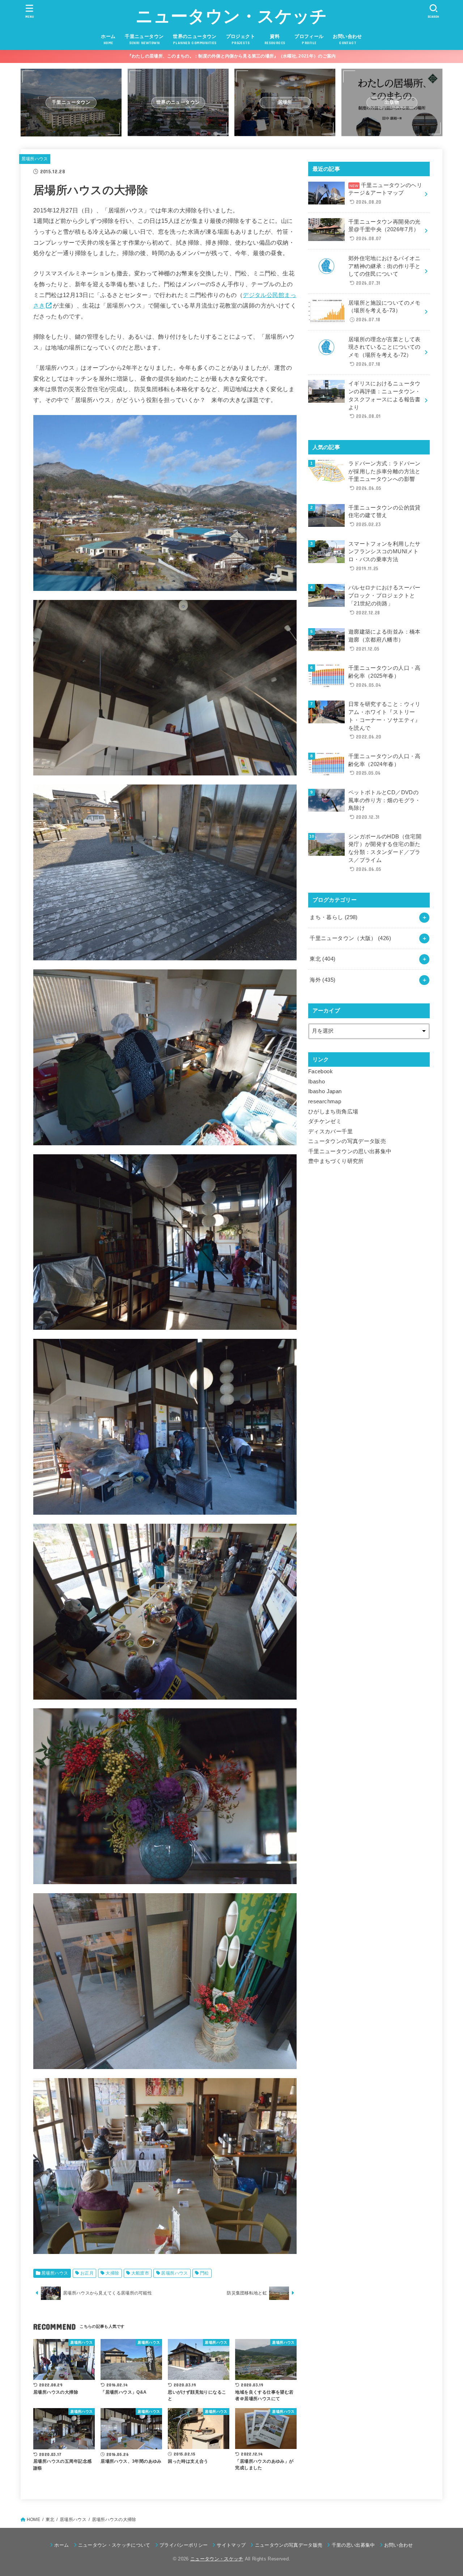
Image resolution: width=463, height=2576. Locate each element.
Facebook (320, 1071)
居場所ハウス (35, 159)
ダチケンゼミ (325, 1121)
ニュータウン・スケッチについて (114, 2545)
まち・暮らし (334, 917)
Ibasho (317, 1082)
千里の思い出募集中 (353, 2545)
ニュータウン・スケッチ (231, 16)
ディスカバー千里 (330, 1132)
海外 (322, 980)
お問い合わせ (399, 2545)
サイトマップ (231, 2545)
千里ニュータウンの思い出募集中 (350, 1151)
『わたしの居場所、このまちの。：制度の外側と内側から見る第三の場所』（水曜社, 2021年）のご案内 (232, 56)
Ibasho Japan (325, 1091)
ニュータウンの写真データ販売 (347, 1141)
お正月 (87, 2273)
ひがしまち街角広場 (333, 1112)
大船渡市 (140, 2273)
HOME (33, 2520)
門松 (205, 2273)
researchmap (325, 1101)
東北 (322, 959)
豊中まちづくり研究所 (336, 1161)
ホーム (61, 2545)
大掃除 (112, 2273)
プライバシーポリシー (184, 2545)
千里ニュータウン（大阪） (350, 938)
